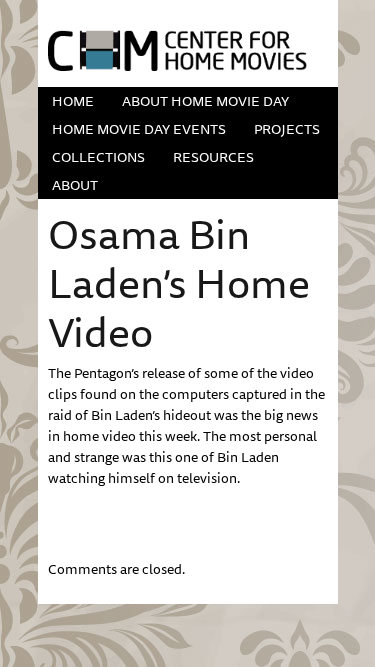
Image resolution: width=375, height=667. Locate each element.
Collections (98, 157)
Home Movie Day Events (139, 129)
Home (73, 101)
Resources (213, 157)
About (75, 185)
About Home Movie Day (205, 101)
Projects (287, 129)
